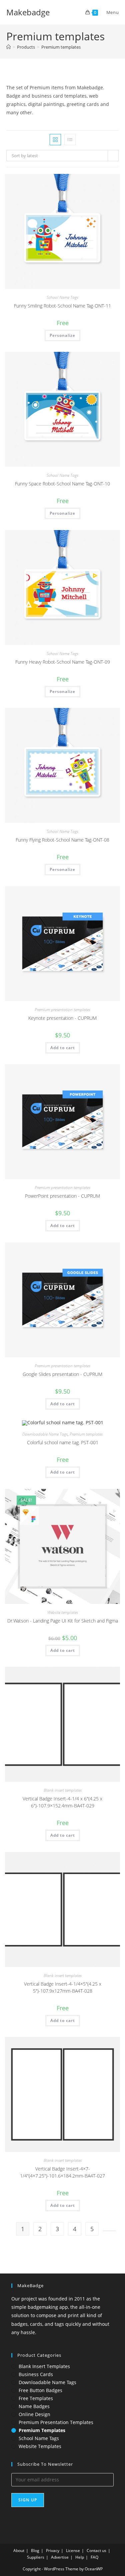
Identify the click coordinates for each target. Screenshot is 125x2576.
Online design (34, 2414)
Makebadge (28, 12)
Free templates (36, 2398)
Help (80, 2557)
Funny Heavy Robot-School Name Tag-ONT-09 (63, 662)
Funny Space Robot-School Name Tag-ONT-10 (62, 484)
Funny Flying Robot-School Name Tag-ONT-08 (62, 840)
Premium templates (61, 47)
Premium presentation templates (62, 1010)
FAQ (94, 2557)
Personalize (62, 335)
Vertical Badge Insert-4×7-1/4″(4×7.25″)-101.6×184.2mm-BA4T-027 (62, 2172)
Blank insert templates (63, 1790)
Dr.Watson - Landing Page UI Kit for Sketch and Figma (63, 1621)
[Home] (8, 47)
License (73, 2551)
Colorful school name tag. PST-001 (63, 1442)
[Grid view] (55, 140)
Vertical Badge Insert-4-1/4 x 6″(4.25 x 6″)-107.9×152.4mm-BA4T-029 (62, 1802)
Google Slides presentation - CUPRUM (62, 1374)
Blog (35, 2551)
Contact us (96, 2551)
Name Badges (34, 2406)
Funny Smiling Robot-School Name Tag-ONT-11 (62, 306)
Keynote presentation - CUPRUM (62, 1018)
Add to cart (63, 1048)
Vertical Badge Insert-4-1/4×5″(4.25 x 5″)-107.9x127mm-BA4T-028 (63, 1987)
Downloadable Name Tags (45, 1434)
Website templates (63, 1612)
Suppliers (36, 2557)
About (19, 2551)
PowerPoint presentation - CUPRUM (62, 1196)
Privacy (53, 2551)
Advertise (60, 2557)
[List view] (70, 140)
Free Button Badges (40, 2390)
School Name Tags (62, 297)
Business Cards (36, 2374)
